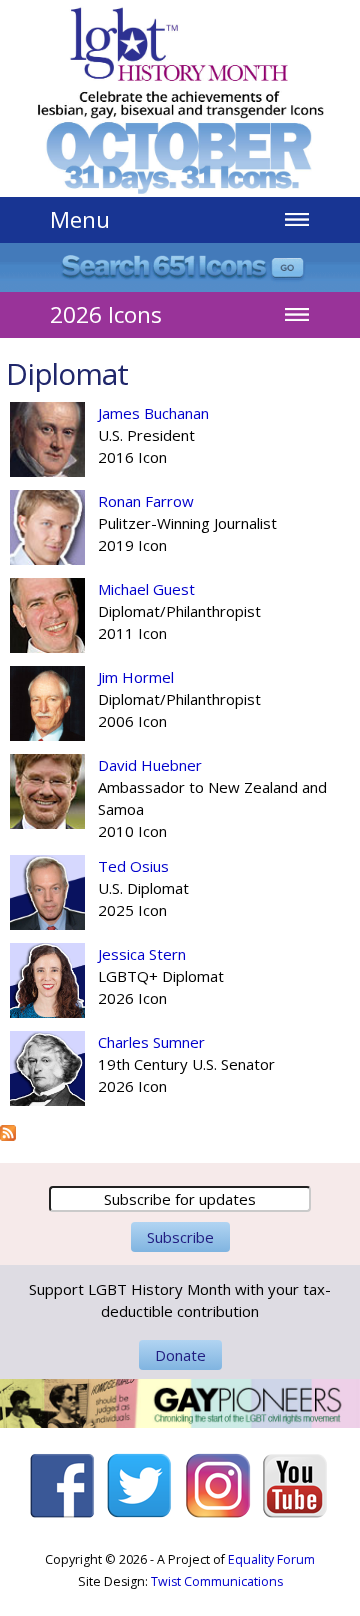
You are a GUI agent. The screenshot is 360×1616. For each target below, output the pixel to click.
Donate (180, 1355)
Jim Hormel (136, 677)
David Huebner (150, 765)
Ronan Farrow (146, 501)
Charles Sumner (151, 1042)
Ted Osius (133, 866)
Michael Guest (146, 589)
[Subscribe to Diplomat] (8, 1130)
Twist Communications (217, 1581)
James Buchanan (153, 413)
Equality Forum (271, 1559)
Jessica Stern (142, 954)
